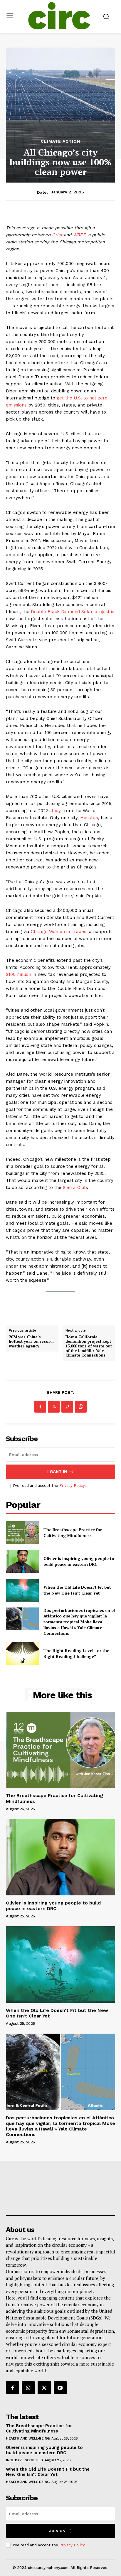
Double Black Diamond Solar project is (73, 612)
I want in (57, 1471)
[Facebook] (40, 1407)
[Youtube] (60, 2388)
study (55, 811)
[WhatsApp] (81, 1407)
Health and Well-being (28, 2438)
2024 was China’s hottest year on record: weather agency (31, 1342)
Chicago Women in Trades (59, 932)
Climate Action (60, 141)
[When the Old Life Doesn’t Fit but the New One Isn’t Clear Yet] (22, 1590)
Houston (89, 818)
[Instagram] (28, 2388)
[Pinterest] (67, 1407)
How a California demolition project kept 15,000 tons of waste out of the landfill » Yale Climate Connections (89, 1346)
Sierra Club (75, 1187)
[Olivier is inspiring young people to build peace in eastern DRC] (22, 1561)
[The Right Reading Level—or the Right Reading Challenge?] (22, 1654)
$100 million (19, 974)
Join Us (57, 2531)
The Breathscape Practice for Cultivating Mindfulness (73, 1532)
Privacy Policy (72, 1486)
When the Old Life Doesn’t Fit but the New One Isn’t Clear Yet (77, 1590)
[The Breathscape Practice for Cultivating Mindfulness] (22, 1533)
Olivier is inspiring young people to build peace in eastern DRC (79, 1561)
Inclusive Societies (24, 2460)
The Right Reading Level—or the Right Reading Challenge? (76, 1653)
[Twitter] (54, 1407)
